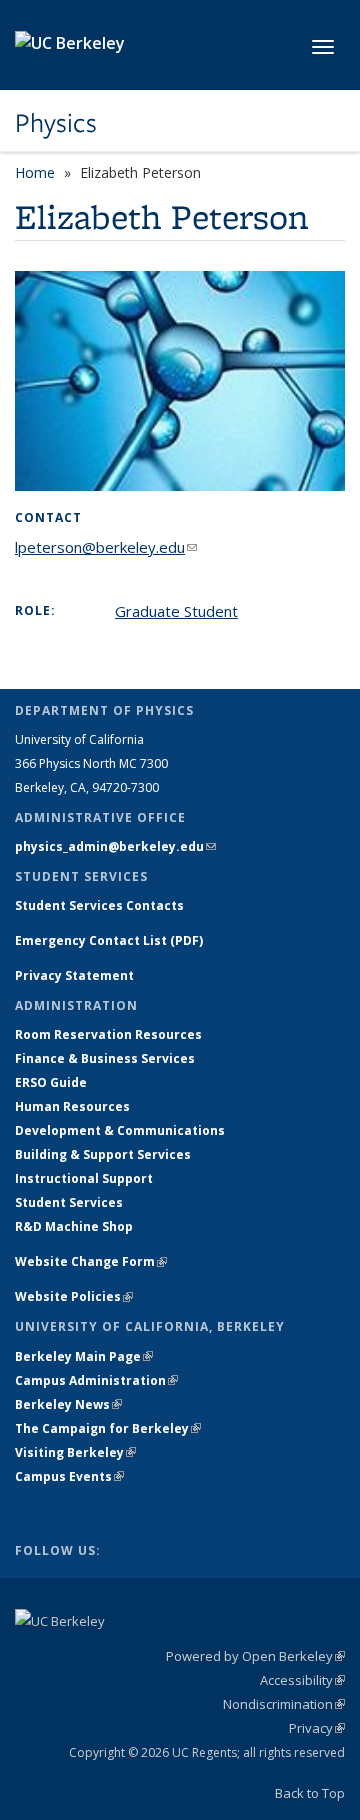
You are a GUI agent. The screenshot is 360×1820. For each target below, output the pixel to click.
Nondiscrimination (284, 1704)
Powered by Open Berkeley (255, 1656)
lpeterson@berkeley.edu (106, 547)
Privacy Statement (74, 975)
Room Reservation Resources (108, 1034)
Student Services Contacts (99, 905)
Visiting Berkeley (75, 1452)
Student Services (69, 1202)
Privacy (317, 1728)
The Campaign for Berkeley (108, 1428)
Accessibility (302, 1680)
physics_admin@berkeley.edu (115, 846)
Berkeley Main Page (84, 1356)
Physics (56, 123)
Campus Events (69, 1476)
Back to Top (310, 1793)
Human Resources (72, 1106)
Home (35, 172)
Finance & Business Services (105, 1058)
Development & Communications (120, 1130)
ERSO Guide (51, 1082)
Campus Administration (96, 1380)
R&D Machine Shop (74, 1226)
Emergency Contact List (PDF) (109, 940)
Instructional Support (84, 1178)
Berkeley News (68, 1404)
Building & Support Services (103, 1154)
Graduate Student (176, 611)
